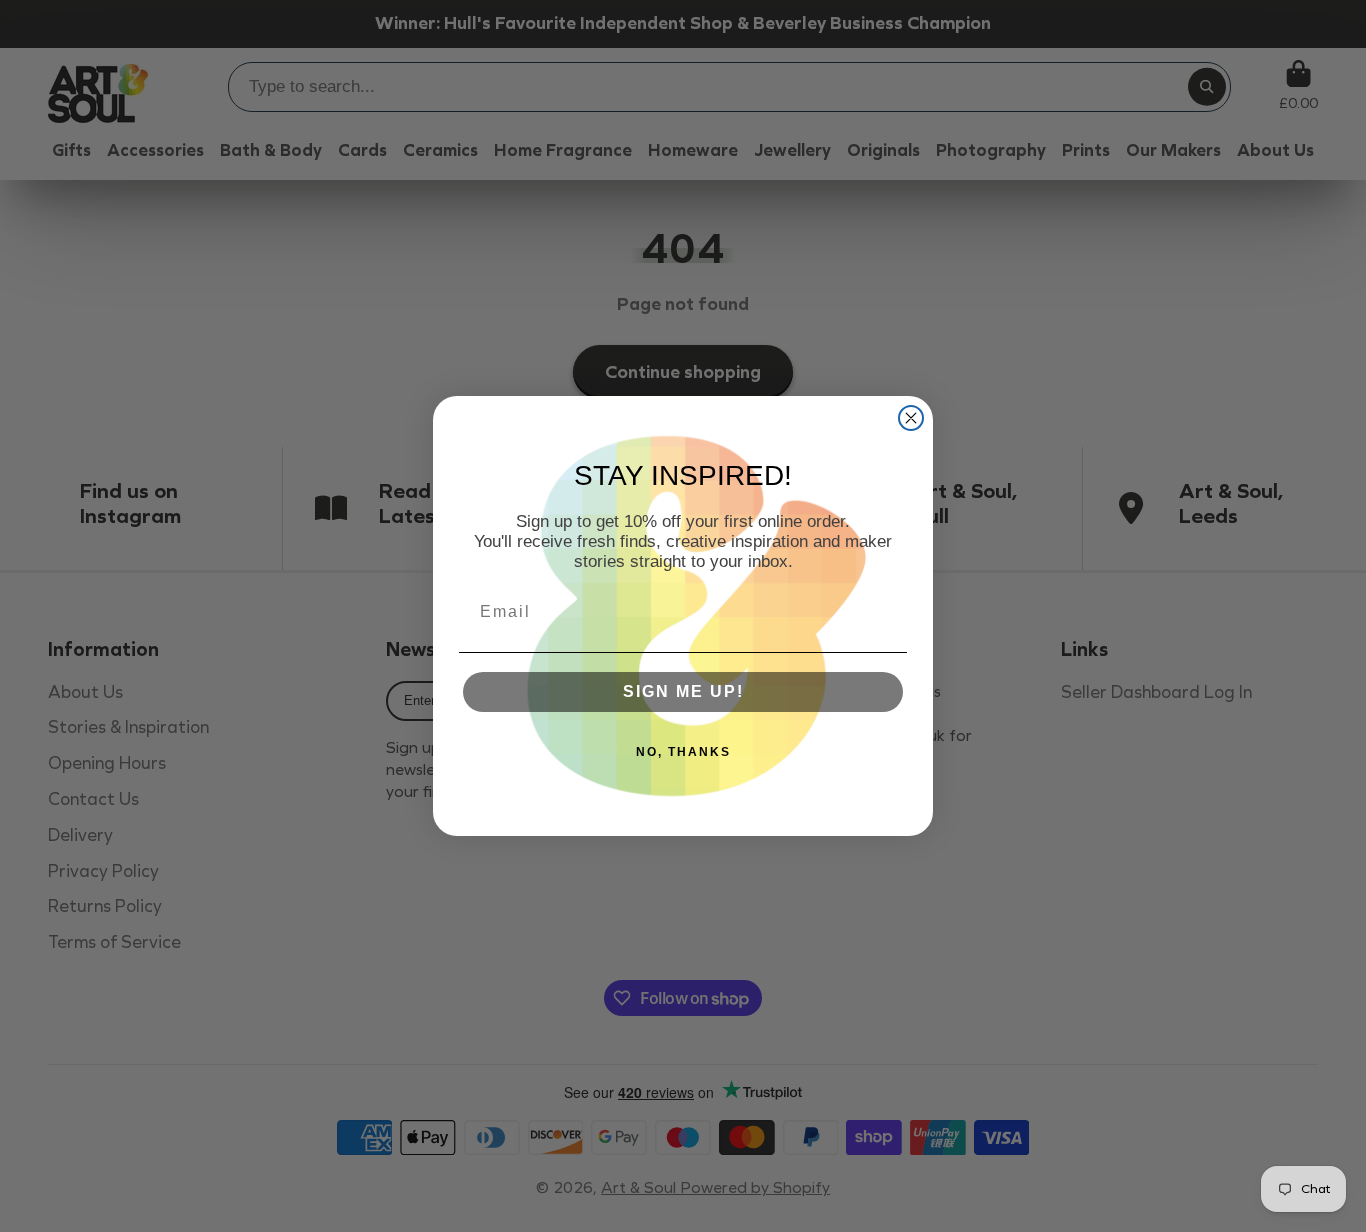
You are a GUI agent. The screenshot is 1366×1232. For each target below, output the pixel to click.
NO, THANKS (683, 752)
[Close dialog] (911, 418)
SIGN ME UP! (683, 691)
